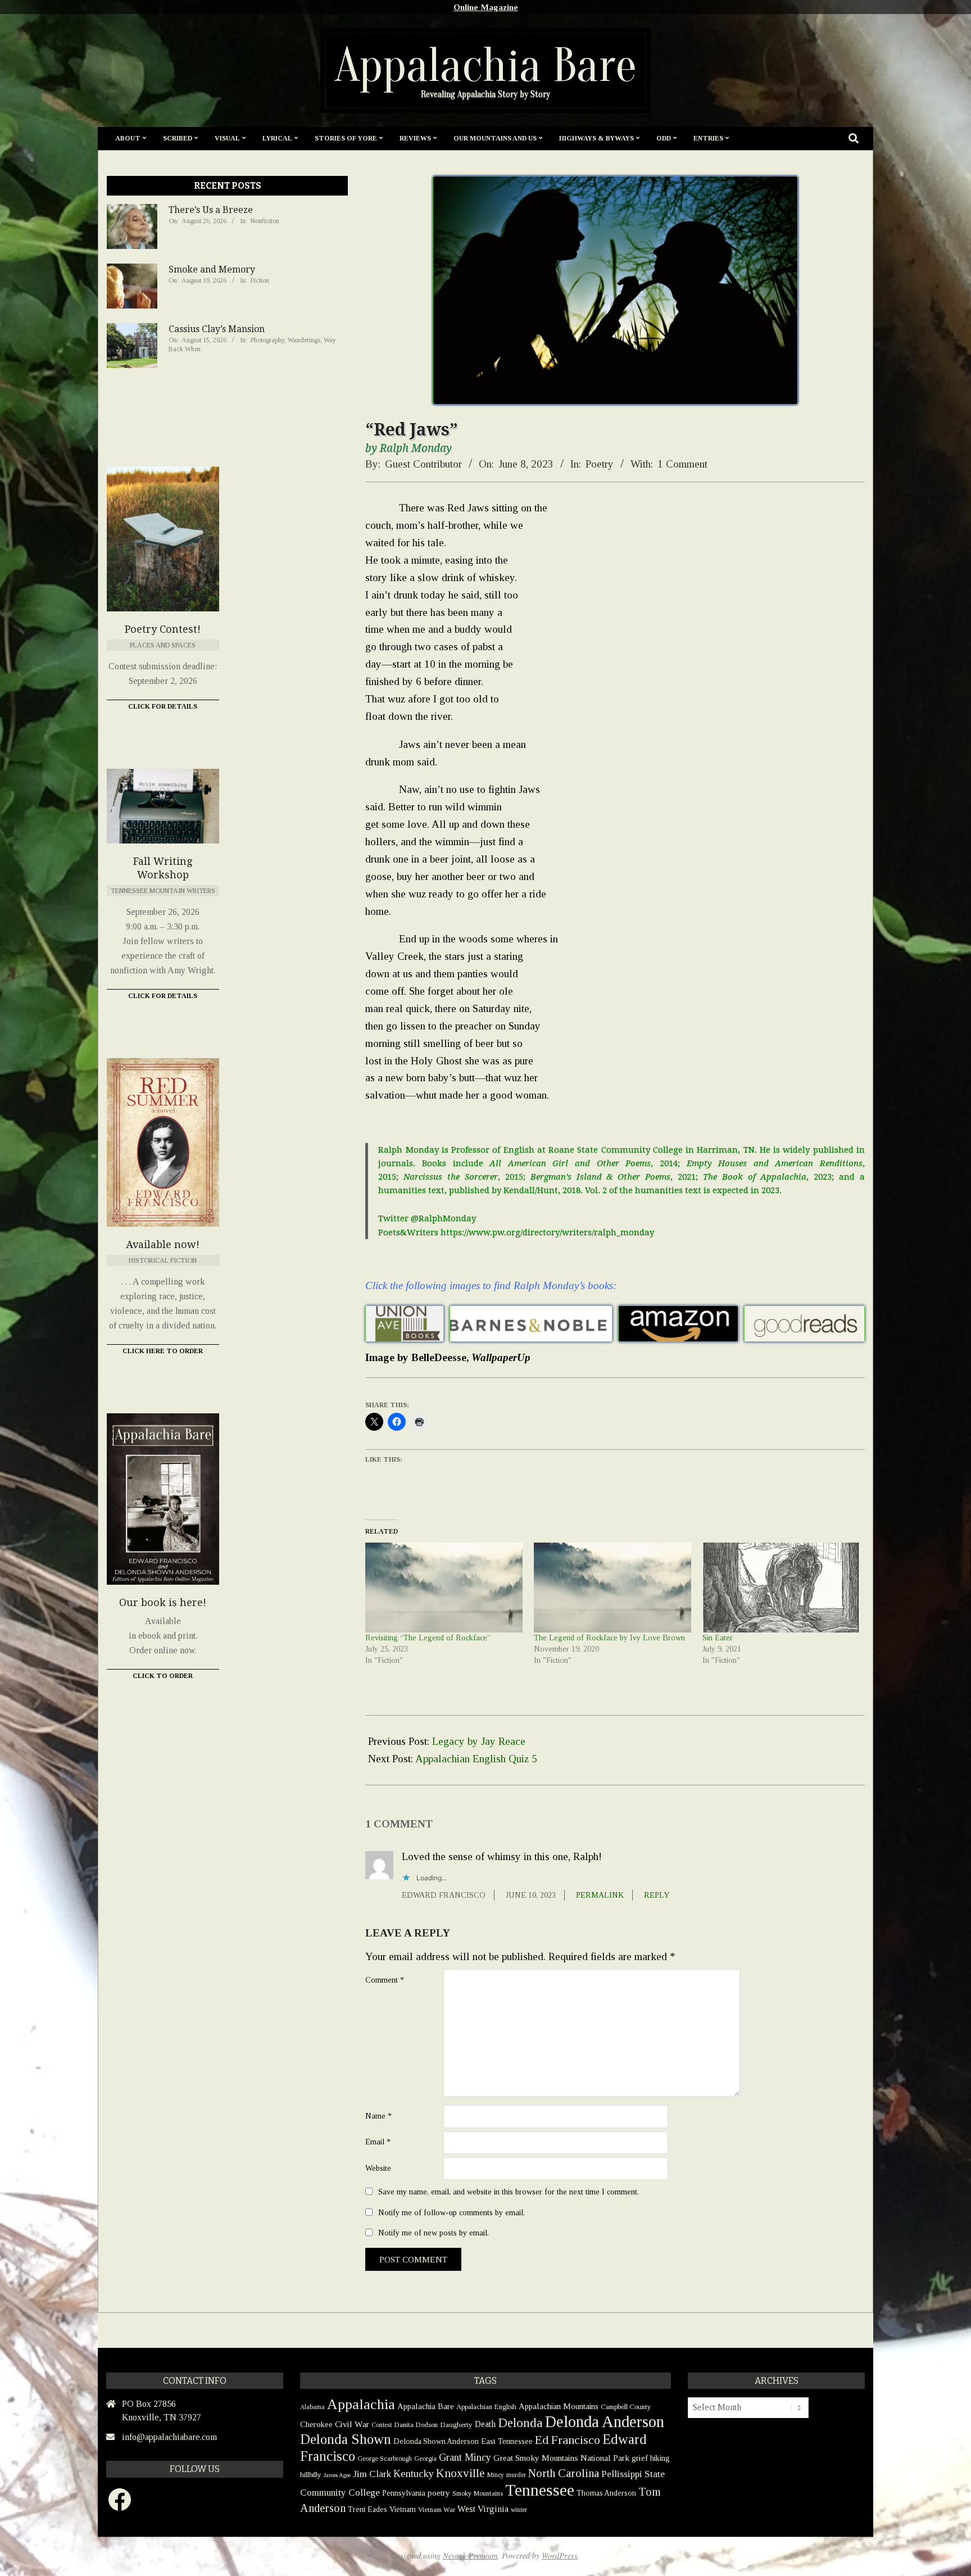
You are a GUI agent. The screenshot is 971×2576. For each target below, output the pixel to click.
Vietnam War (437, 2510)
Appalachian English (486, 2407)
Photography (267, 340)
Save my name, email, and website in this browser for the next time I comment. (509, 2192)
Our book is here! (163, 1602)
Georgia (425, 2459)
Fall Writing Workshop (163, 868)
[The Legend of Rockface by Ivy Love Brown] (612, 1588)
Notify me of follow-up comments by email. (452, 2212)
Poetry (600, 464)
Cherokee (316, 2424)
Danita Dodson (416, 2425)
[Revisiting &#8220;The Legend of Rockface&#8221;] (444, 1588)
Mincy (496, 2475)
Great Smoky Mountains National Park (561, 2458)
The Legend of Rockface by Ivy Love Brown (609, 1638)
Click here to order (163, 1351)
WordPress (560, 2555)
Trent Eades (367, 2509)
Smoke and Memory (212, 269)
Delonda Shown (346, 2439)
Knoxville (460, 2473)
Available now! (163, 1244)
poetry (439, 2493)
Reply (657, 1895)
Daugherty (456, 2425)
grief (640, 2458)
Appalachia (361, 2404)
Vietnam (403, 2509)
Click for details (163, 996)
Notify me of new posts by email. (434, 2233)
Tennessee (540, 2490)
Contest (382, 2425)
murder (516, 2475)
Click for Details (163, 706)
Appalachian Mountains (559, 2406)
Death (485, 2424)
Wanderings (304, 340)
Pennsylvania (404, 2493)
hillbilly (311, 2475)
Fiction (260, 280)
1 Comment (682, 464)
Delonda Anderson (605, 2421)
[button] (405, 1324)
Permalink (600, 1895)
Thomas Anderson (606, 2493)
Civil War (352, 2424)
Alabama (312, 2407)
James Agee (337, 2475)
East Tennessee (507, 2441)
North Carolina (564, 2473)
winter (519, 2510)
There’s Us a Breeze (211, 210)
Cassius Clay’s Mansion (217, 329)
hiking (660, 2458)
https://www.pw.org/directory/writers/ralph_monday (547, 1232)
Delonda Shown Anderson (436, 2441)
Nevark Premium (470, 2555)
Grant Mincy (465, 2457)
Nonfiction (265, 221)
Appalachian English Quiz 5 (476, 1759)
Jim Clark (372, 2474)
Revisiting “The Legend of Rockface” (428, 1638)
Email (378, 2142)
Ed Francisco (568, 2440)
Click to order (163, 1676)
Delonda (520, 2423)
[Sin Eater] (781, 1588)
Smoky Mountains (478, 2493)
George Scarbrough (385, 2459)
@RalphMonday (443, 1218)
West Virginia (483, 2509)
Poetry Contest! (163, 629)
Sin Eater (718, 1638)
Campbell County (626, 2407)
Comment (385, 1980)
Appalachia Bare (426, 2406)
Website (378, 2168)
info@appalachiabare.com (169, 2437)
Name (378, 2116)
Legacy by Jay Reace (479, 1741)
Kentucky (414, 2474)
